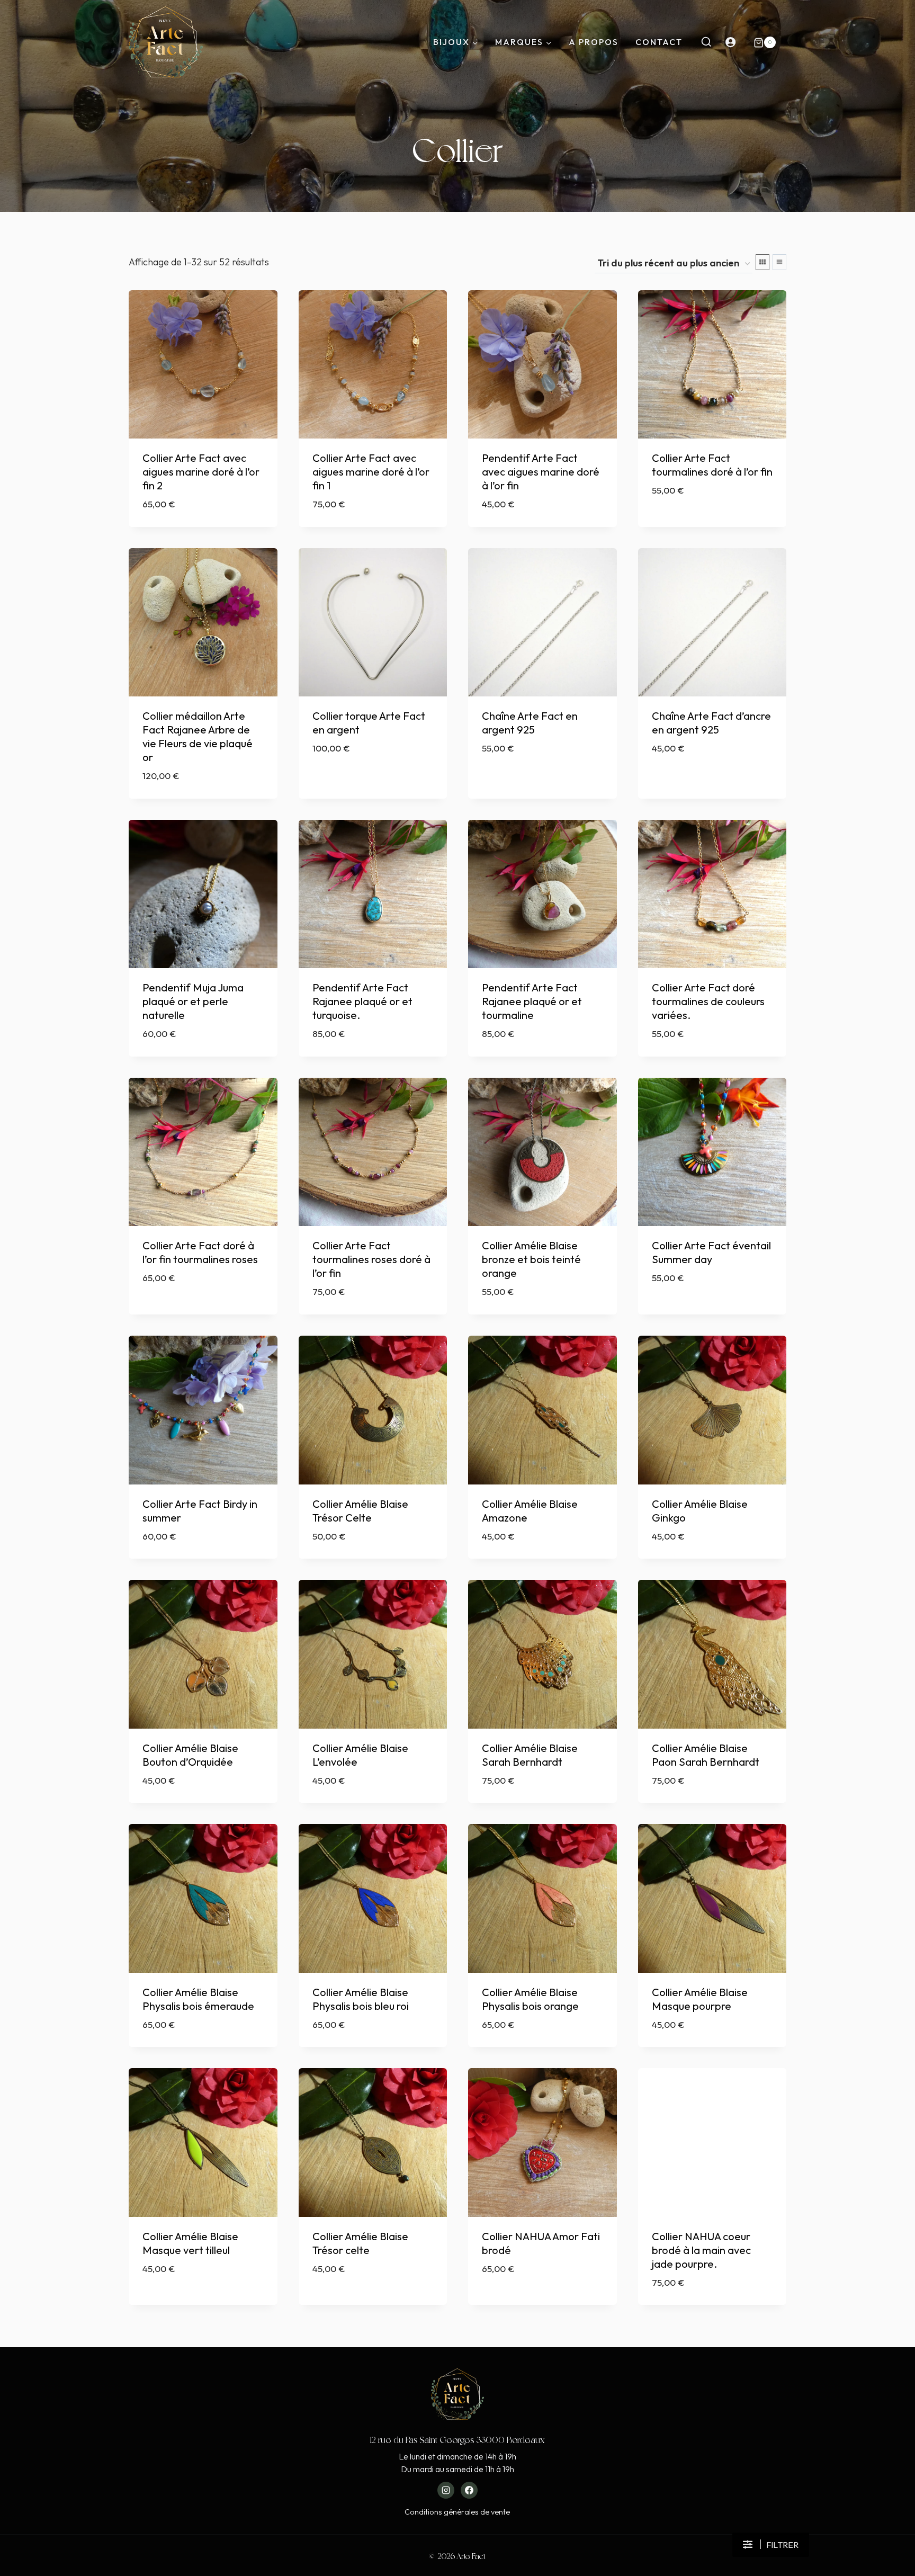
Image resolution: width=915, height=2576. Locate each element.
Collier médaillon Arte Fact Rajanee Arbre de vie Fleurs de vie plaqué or (198, 736)
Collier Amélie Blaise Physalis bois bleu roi (361, 1999)
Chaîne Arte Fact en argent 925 (530, 723)
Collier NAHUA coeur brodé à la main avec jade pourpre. (701, 2250)
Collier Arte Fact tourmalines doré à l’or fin (712, 465)
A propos (594, 42)
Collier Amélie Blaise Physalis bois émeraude (198, 1999)
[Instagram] (446, 2490)
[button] (771, 2545)
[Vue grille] (762, 262)
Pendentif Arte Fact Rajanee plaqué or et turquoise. (362, 1001)
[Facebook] (469, 2490)
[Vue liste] (779, 262)
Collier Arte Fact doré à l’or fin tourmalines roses (200, 1252)
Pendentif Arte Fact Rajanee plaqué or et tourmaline (532, 1001)
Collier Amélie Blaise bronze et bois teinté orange (531, 1259)
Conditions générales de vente (457, 2512)
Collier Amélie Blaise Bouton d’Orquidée (190, 1755)
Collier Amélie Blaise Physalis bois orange (530, 1999)
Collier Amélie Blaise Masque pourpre (700, 1999)
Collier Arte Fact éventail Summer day (711, 1252)
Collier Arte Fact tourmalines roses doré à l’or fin (371, 1259)
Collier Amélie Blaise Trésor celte (360, 2243)
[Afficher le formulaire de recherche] (706, 42)
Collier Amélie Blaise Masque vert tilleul (190, 2243)
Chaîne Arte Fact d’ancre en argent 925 (711, 723)
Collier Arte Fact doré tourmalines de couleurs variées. (708, 1001)
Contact (659, 42)
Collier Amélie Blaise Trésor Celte (360, 1511)
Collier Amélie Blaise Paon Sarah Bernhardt (706, 1755)
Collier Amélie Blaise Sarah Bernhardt (530, 1755)
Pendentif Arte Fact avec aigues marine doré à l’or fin (541, 472)
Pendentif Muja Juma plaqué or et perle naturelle (193, 1001)
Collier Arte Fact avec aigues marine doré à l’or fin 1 (371, 472)
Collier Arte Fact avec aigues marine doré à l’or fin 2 (201, 472)
